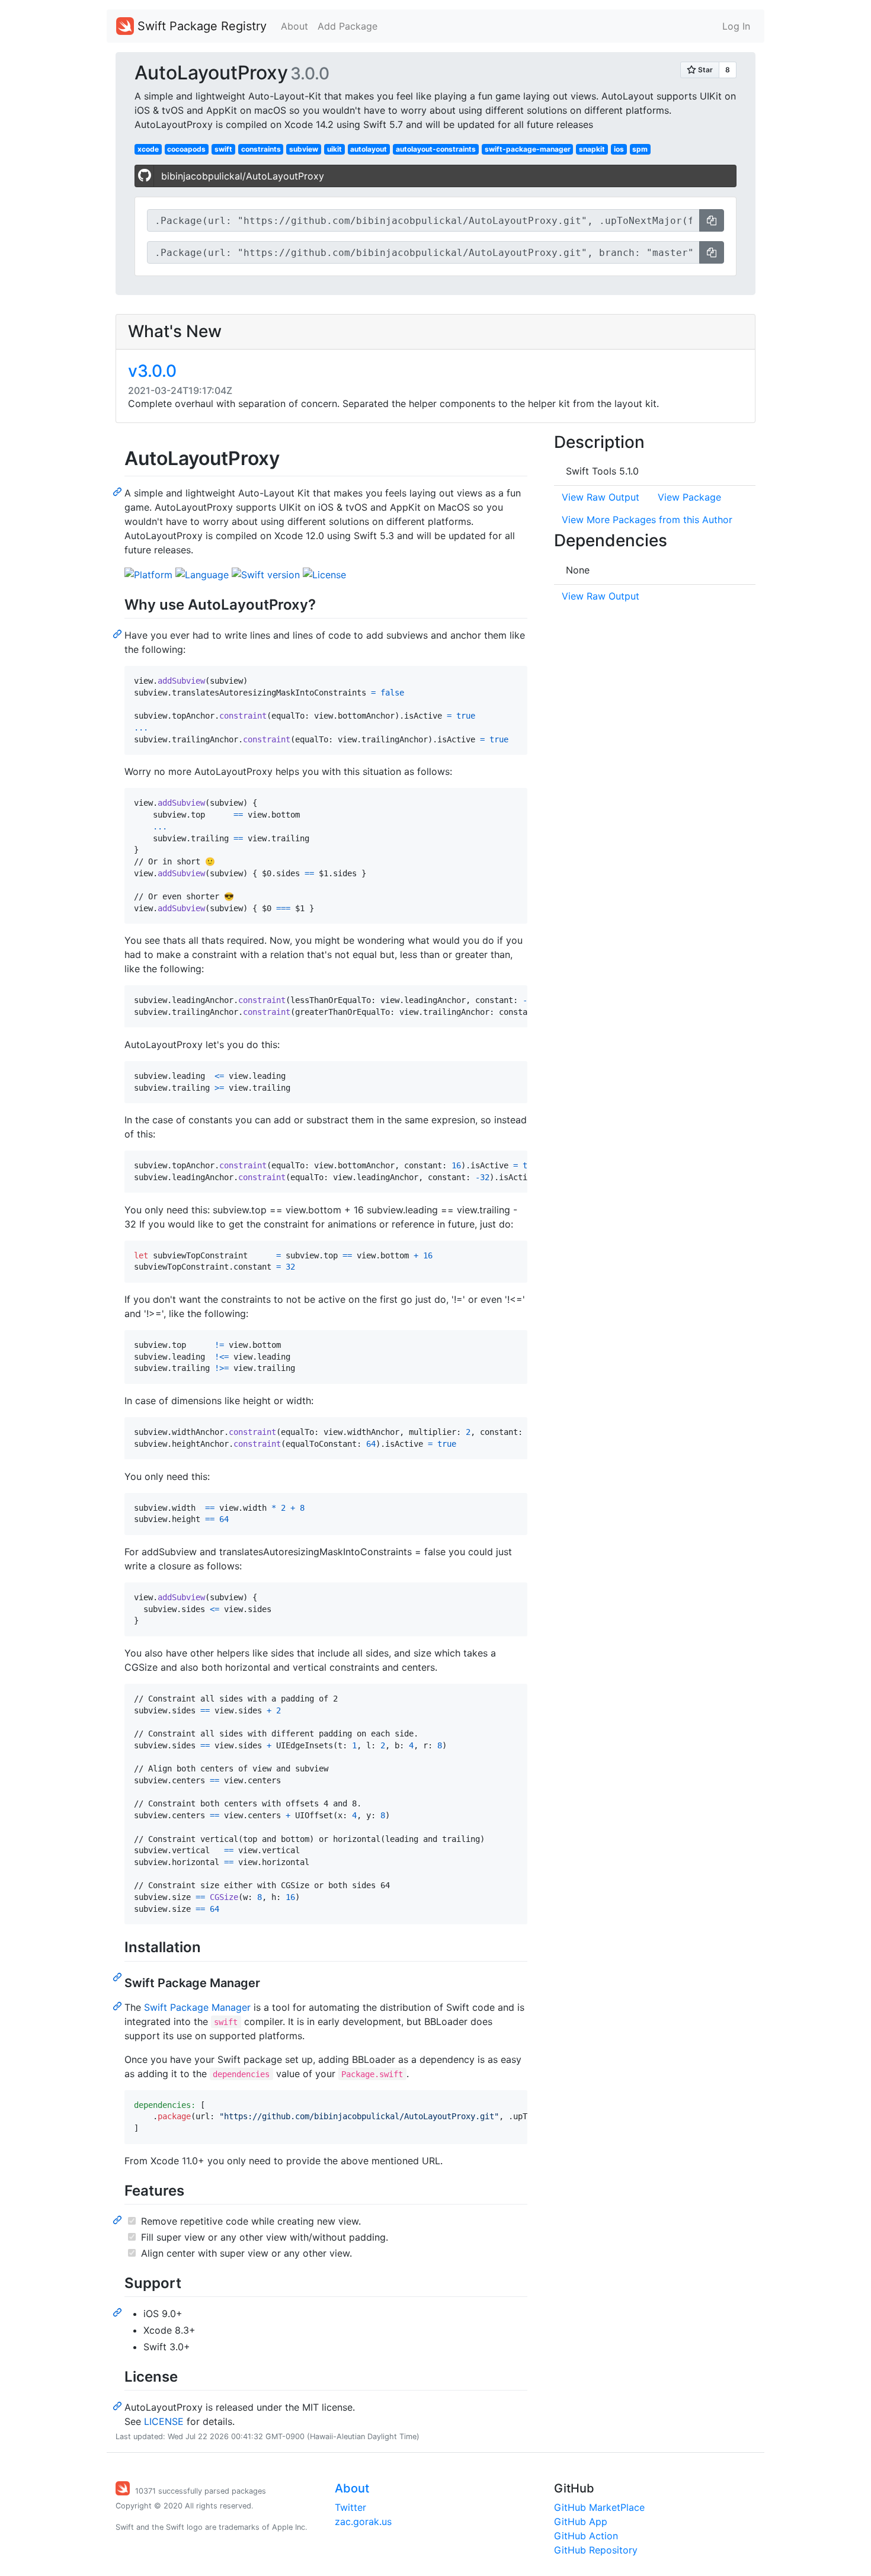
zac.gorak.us (363, 2521)
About (294, 26)
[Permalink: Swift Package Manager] (119, 2005)
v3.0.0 (152, 371)
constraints (261, 149)
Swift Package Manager (197, 2007)
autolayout (369, 149)
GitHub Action (586, 2536)
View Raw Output (601, 497)
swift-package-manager (528, 149)
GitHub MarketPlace (599, 2507)
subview (304, 149)
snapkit (592, 149)
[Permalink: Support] (119, 2312)
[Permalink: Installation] (119, 1976)
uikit (334, 149)
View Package (689, 497)
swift (223, 149)
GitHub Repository (596, 2550)
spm (640, 149)
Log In (736, 26)
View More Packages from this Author (647, 520)
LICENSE (164, 2421)
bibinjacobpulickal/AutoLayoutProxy (243, 176)
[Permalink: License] (119, 2405)
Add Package (348, 26)
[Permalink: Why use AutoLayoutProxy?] (119, 633)
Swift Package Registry (200, 26)
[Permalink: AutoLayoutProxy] (119, 491)
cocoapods (186, 149)
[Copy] (712, 220)
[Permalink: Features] (119, 2219)
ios (619, 149)
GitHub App (581, 2521)
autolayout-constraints (436, 149)
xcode (148, 149)
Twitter (350, 2507)
